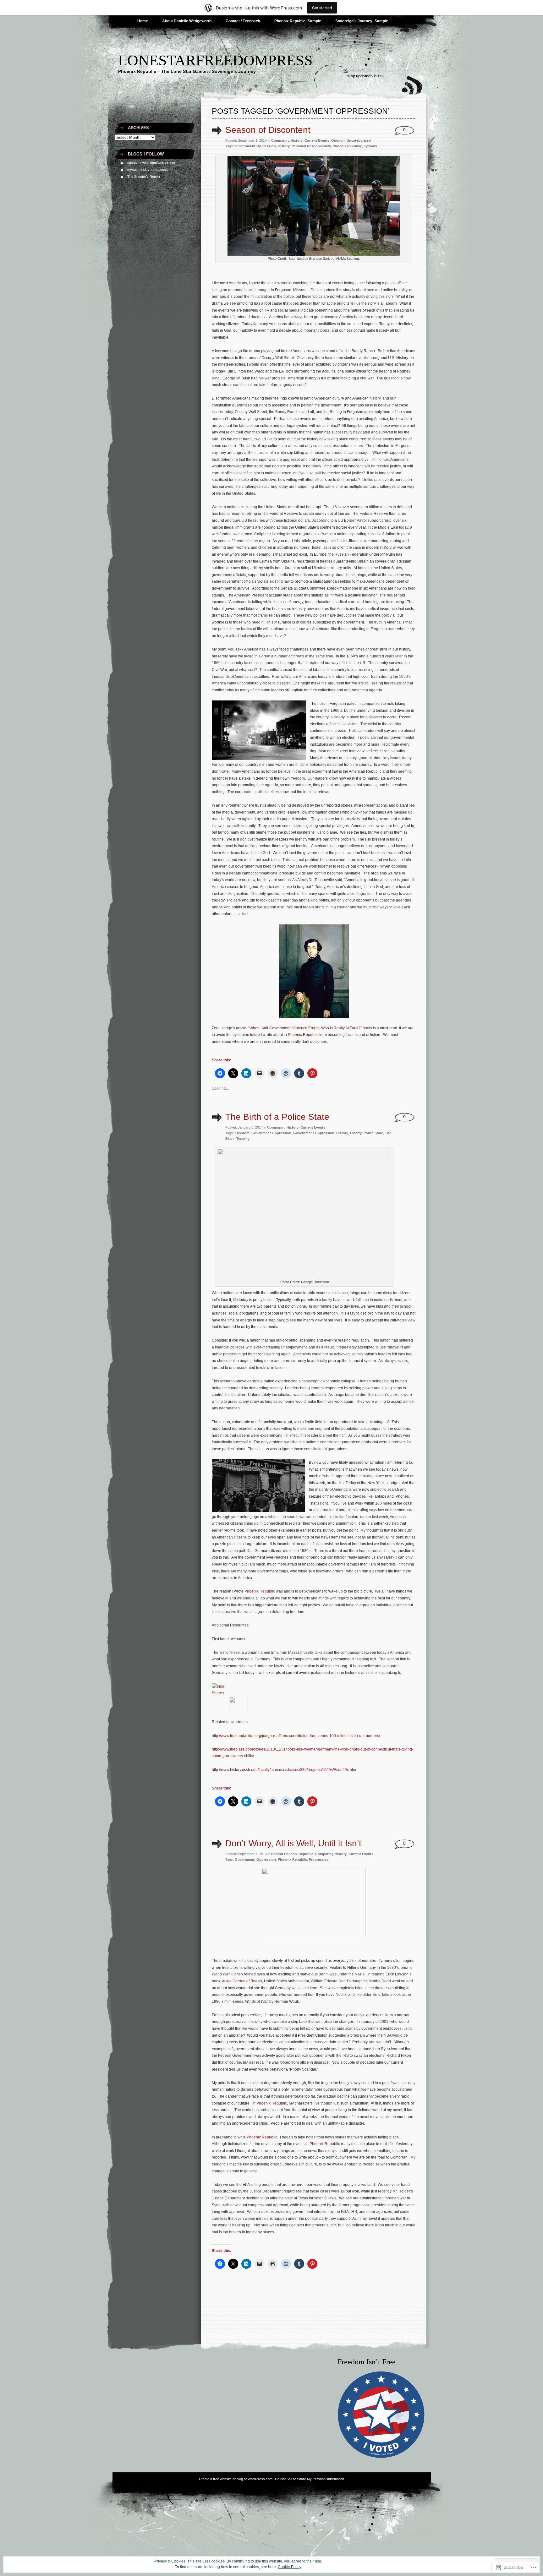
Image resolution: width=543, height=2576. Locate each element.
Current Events (317, 140)
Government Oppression (255, 146)
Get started (322, 8)
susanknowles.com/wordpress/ (151, 163)
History (284, 146)
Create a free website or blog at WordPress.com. (236, 2479)
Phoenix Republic (347, 146)
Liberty (356, 1133)
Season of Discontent (268, 130)
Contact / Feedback (243, 21)
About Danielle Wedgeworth (187, 21)
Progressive (319, 1860)
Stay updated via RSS (365, 76)
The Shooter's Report (144, 177)
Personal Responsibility (311, 146)
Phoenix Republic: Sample (298, 21)
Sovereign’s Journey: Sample (362, 21)
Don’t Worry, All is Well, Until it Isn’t (293, 1843)
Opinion (338, 140)
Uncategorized (359, 140)
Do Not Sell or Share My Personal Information (310, 2479)
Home (143, 21)
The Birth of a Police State (277, 1117)
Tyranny (370, 146)
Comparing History (287, 140)
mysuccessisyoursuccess (148, 170)
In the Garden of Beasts (242, 1981)
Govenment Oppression (271, 1133)
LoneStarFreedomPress (215, 60)
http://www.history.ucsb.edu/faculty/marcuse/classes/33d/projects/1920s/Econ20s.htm (284, 1770)
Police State (373, 1133)
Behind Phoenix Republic (292, 1854)
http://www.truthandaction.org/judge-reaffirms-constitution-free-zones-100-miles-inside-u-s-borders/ (296, 1736)
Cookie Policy (290, 2567)
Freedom (242, 1133)
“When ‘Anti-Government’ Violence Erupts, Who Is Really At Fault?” (305, 1028)
